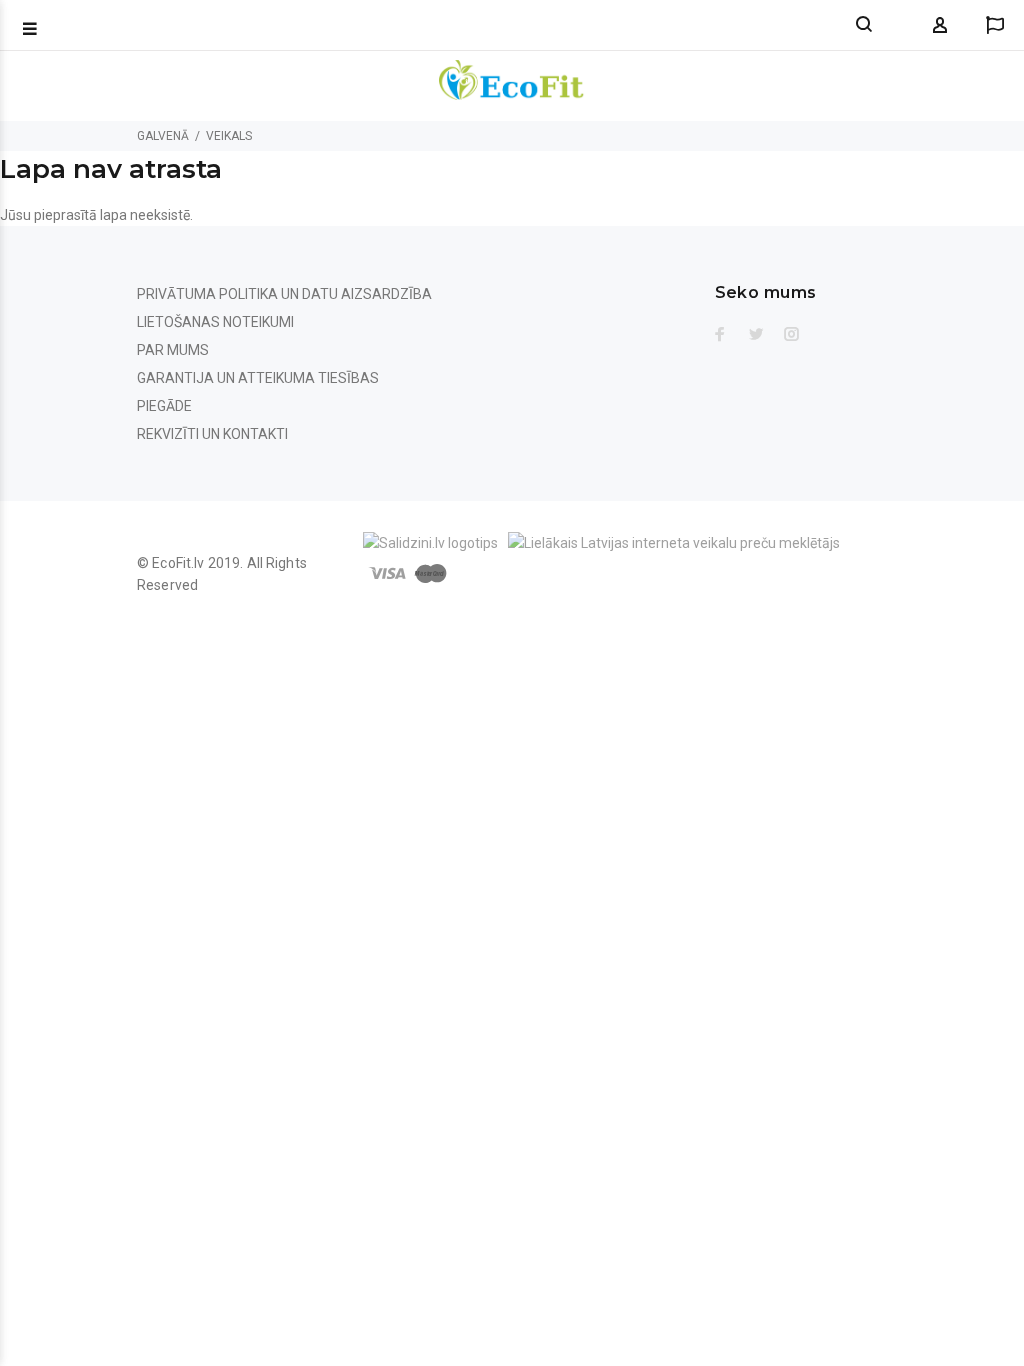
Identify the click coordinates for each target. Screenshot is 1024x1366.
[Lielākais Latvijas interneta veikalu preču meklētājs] (674, 542)
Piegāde (164, 406)
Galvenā (163, 136)
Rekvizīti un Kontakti (212, 434)
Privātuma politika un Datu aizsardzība (284, 294)
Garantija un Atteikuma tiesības (258, 378)
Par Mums (173, 350)
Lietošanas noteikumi (215, 322)
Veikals (229, 136)
